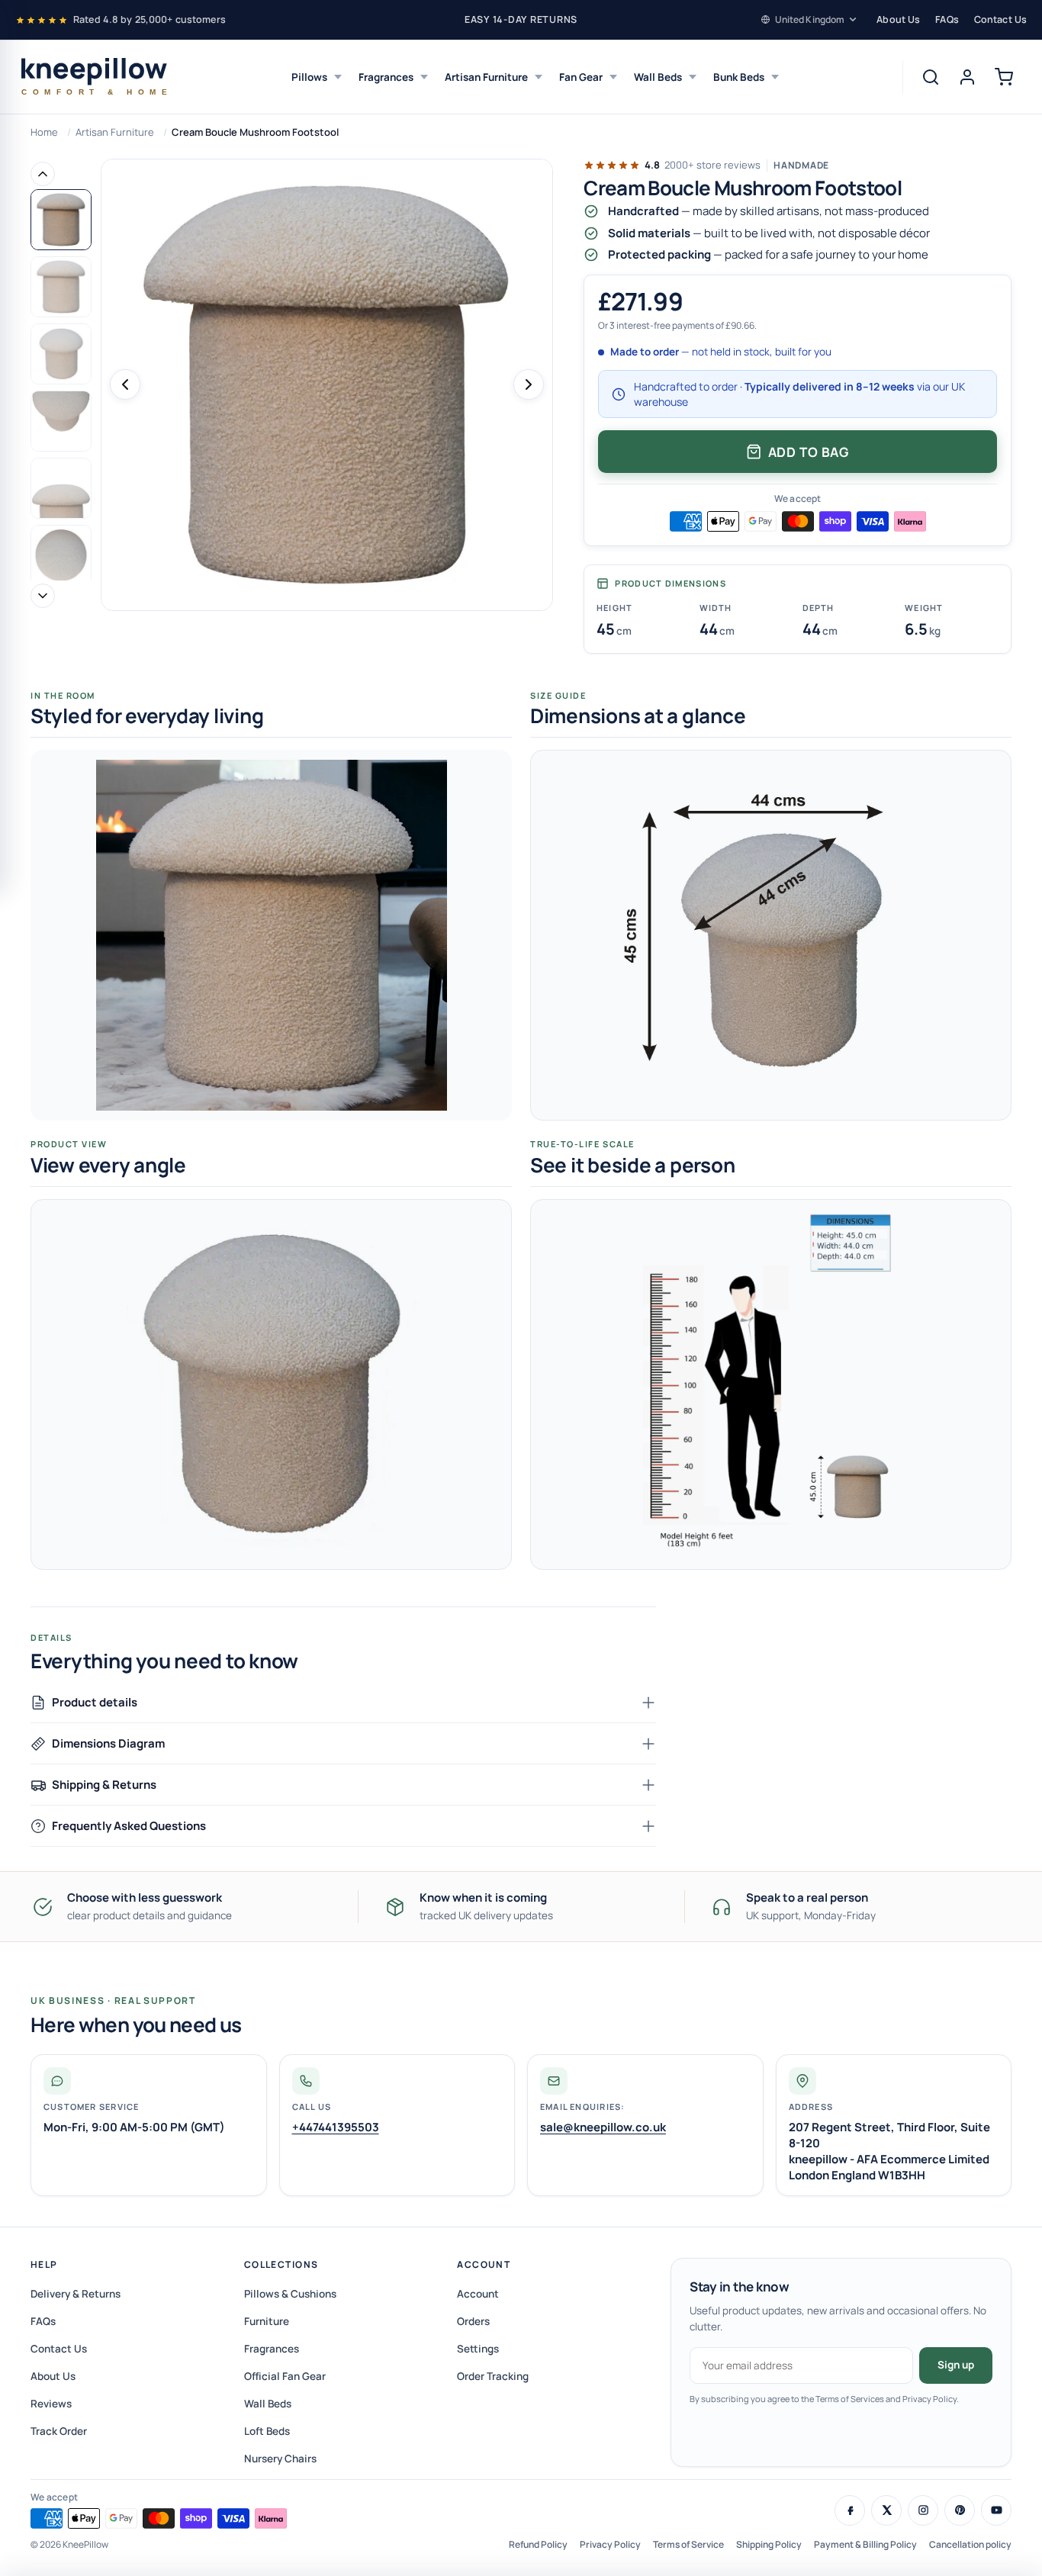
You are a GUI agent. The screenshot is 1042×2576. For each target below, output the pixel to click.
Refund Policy (538, 2544)
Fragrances (386, 77)
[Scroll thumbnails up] (43, 174)
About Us (898, 19)
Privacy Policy (610, 2544)
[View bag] (1004, 77)
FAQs (947, 19)
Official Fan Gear (285, 2376)
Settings (478, 2349)
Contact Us (1000, 19)
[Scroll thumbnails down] (43, 596)
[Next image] (529, 384)
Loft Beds (267, 2431)
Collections (281, 2264)
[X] (886, 2510)
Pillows (309, 77)
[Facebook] (850, 2510)
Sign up (956, 2365)
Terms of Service (688, 2544)
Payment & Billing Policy (865, 2544)
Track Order (59, 2431)
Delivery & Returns (76, 2294)
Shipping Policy (769, 2544)
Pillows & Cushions (290, 2294)
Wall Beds (658, 77)
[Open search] (931, 77)
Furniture (267, 2321)
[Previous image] (125, 384)
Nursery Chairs (280, 2459)
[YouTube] (996, 2510)
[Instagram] (923, 2510)
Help (44, 2264)
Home (44, 132)
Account (484, 2264)
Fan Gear (581, 77)
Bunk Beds (739, 77)
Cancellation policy (970, 2544)
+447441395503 (336, 2127)
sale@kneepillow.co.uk (603, 2127)
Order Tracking (493, 2376)
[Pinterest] (960, 2510)
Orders (473, 2321)
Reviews (51, 2404)
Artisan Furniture (486, 77)
